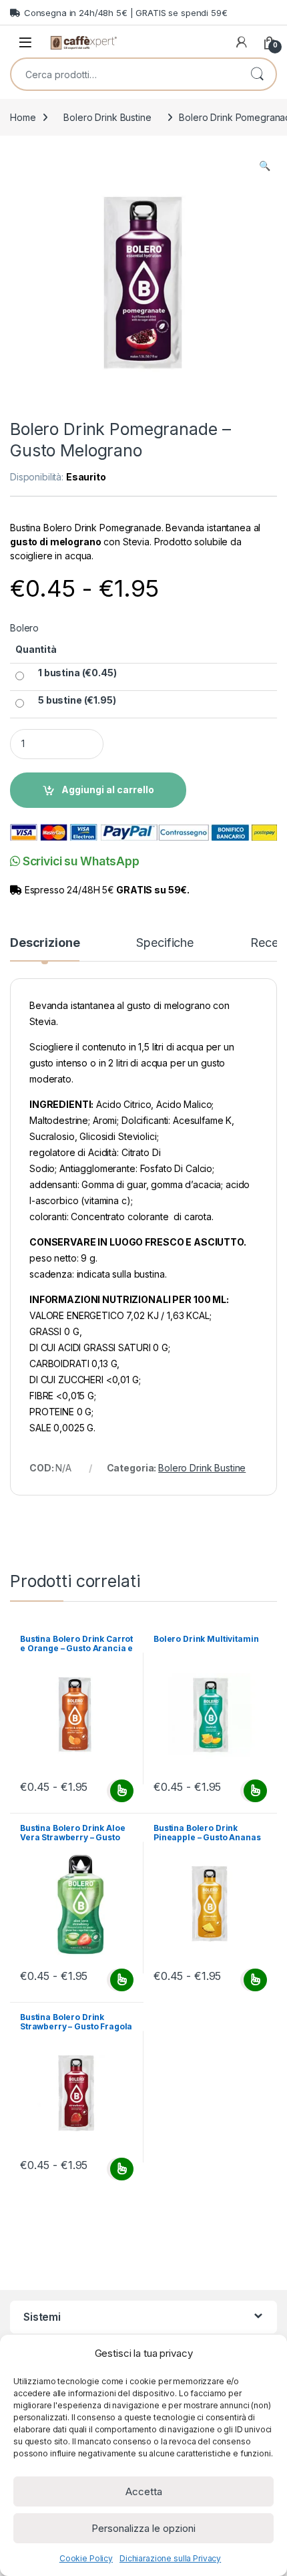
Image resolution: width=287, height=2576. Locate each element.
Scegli (120, 1791)
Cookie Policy (86, 2558)
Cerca (257, 74)
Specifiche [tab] (165, 943)
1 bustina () (77, 673)
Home (23, 117)
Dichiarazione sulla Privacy (170, 2558)
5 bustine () (77, 700)
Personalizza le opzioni (143, 2528)
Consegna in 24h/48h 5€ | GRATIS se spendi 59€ (126, 13)
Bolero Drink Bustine (107, 117)
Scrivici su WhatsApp (80, 861)
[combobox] (125, 74)
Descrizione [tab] (45, 943)
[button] (265, 166)
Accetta (144, 2491)
